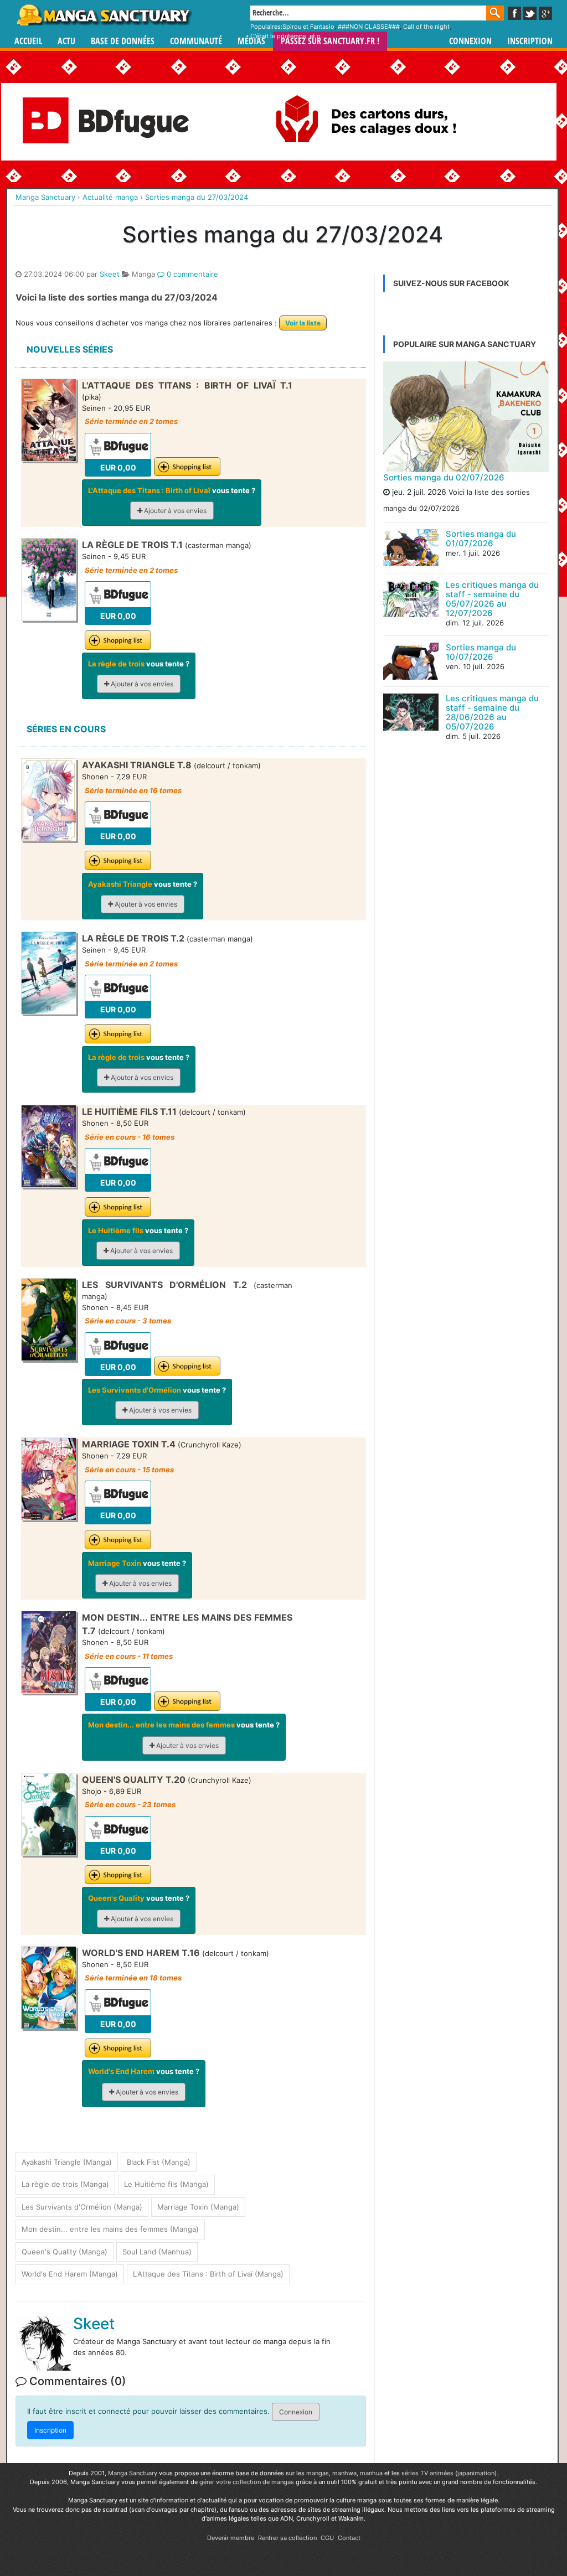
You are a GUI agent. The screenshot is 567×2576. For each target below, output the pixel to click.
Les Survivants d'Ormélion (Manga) (82, 2207)
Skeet (110, 274)
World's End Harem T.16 (141, 1953)
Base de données (123, 41)
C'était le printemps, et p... (288, 36)
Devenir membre (231, 2538)
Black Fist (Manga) (159, 2162)
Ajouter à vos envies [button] (174, 511)
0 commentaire (191, 274)
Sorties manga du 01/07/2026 (481, 539)
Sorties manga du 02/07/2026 (444, 477)
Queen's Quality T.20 (134, 1780)
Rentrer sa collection (287, 2538)
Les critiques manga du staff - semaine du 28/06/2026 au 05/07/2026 (492, 712)
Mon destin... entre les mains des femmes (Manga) (110, 2229)
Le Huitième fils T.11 (129, 1111)
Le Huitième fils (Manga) (166, 2184)
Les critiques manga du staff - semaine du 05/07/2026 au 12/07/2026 (492, 599)
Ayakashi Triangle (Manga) (67, 2162)
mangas (318, 2473)
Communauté (196, 41)
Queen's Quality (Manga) (65, 2252)
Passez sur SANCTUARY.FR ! (330, 41)
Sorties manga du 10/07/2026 (481, 652)
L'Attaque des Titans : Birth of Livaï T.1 (187, 385)
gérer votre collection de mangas (247, 2482)
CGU (327, 2538)
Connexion (470, 41)
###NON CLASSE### (369, 27)
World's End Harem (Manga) (70, 2274)
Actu (66, 41)
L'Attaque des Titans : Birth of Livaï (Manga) (208, 2274)
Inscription (530, 41)
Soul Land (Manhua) (157, 2252)
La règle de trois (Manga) (65, 2184)
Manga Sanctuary (133, 2473)
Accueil (28, 41)
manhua (371, 2473)
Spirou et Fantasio (308, 27)
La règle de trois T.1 (132, 545)
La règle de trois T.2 (133, 938)
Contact (349, 2538)
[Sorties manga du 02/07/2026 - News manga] (466, 417)
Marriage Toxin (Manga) (198, 2207)
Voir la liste (303, 323)
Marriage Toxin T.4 (129, 1444)
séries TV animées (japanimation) (449, 2473)
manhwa (344, 2473)
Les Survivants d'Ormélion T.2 (164, 1285)
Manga (104, 15)
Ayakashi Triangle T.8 (137, 765)
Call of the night (426, 27)
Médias (251, 41)
